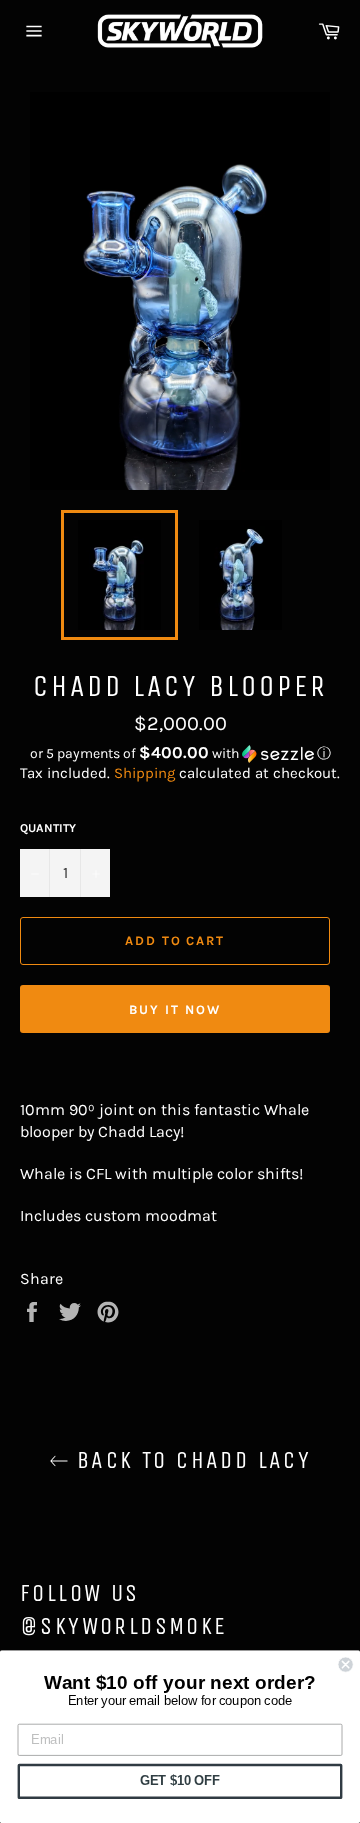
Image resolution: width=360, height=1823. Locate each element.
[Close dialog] (346, 1665)
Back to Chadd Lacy (190, 1460)
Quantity (48, 828)
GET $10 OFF (180, 1781)
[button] (180, 753)
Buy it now (175, 1009)
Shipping (144, 773)
